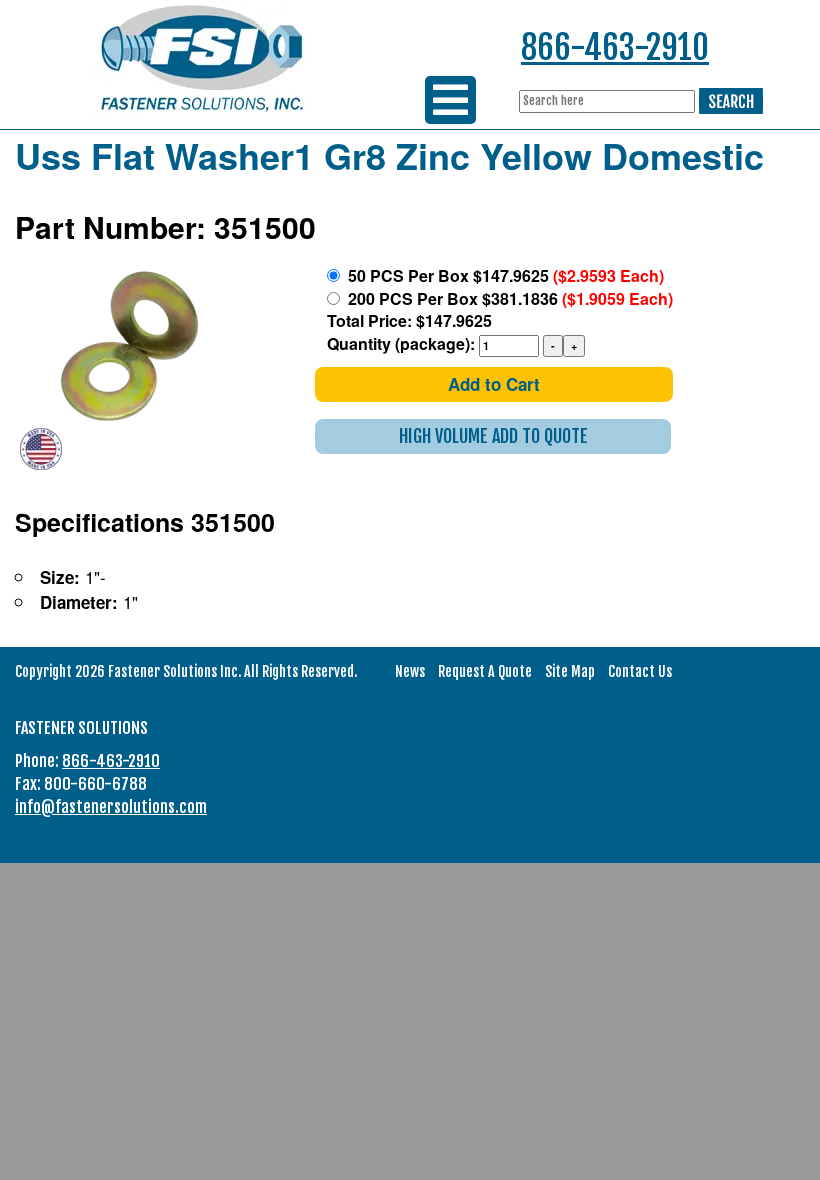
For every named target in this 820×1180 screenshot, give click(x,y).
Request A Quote (485, 671)
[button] (493, 436)
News (410, 671)
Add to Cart (494, 384)
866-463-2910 (615, 47)
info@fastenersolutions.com (111, 807)
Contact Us (640, 671)
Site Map (570, 671)
